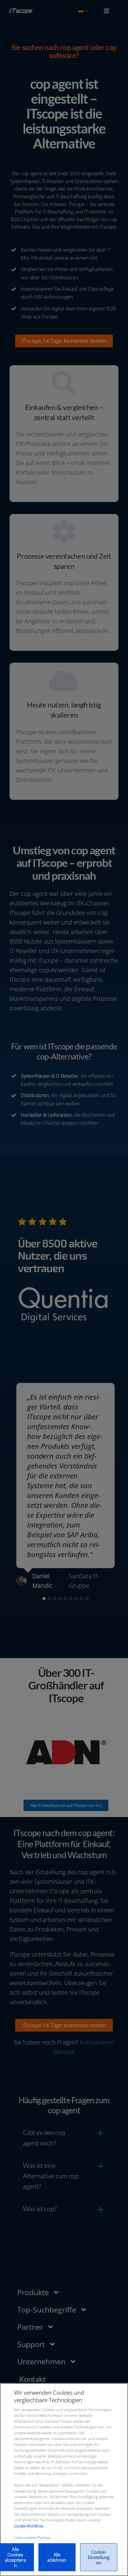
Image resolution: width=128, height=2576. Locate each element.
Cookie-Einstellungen (99, 2557)
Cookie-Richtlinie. (29, 2526)
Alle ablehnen (57, 2557)
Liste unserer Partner (32, 2538)
